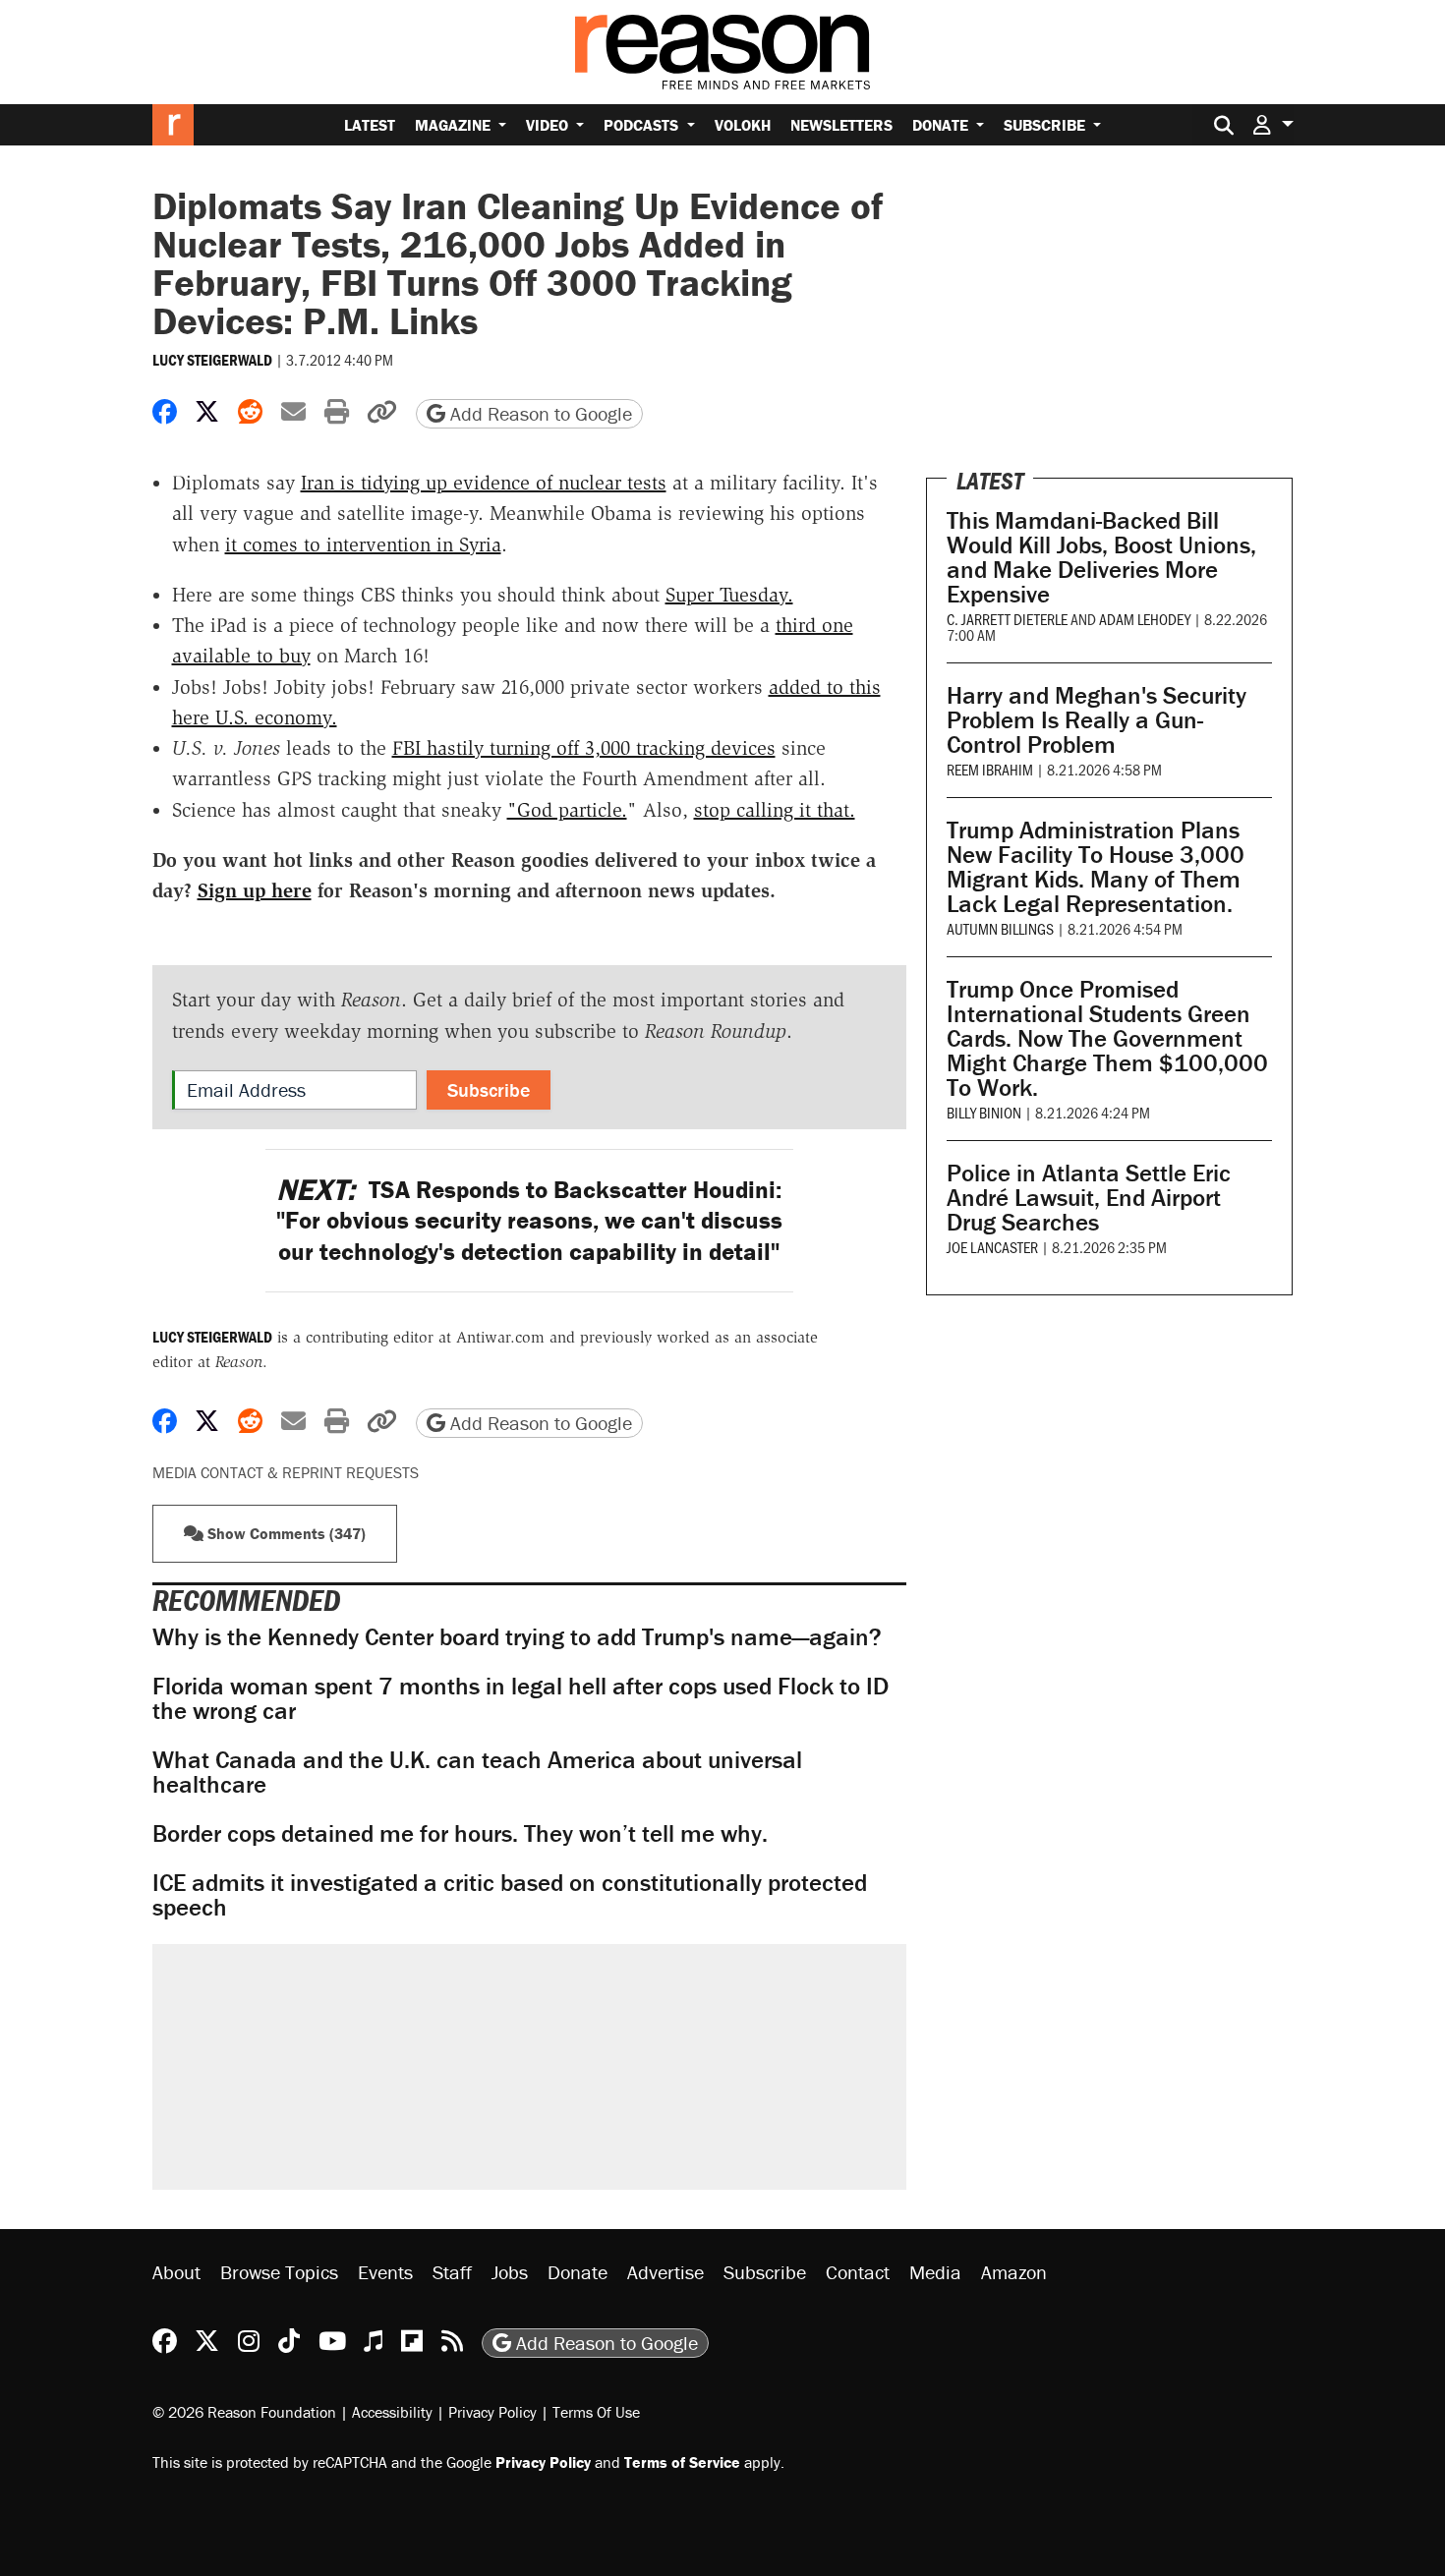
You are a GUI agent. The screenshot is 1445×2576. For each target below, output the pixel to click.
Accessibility (392, 2412)
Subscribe (1046, 125)
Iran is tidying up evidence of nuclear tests (484, 483)
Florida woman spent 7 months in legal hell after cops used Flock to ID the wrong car (520, 1698)
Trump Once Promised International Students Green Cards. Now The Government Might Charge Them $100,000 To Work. (1107, 1038)
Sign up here (255, 890)
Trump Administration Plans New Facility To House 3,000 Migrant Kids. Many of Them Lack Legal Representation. (1096, 867)
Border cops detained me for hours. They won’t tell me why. (460, 1833)
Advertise (665, 2272)
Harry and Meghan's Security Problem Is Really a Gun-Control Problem (1097, 720)
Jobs (510, 2272)
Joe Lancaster (992, 1247)
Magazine (455, 125)
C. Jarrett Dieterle (1007, 619)
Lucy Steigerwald (212, 360)
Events (385, 2272)
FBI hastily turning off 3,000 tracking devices (584, 748)
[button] (1273, 124)
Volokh (743, 125)
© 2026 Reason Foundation (244, 2412)
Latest (370, 125)
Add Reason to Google (539, 413)
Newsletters (841, 125)
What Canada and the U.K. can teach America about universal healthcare (477, 1772)
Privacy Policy (492, 2412)
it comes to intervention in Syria (363, 544)
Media (935, 2272)
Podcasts (643, 125)
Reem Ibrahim (990, 769)
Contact (858, 2272)
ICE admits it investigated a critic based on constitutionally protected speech (510, 1895)
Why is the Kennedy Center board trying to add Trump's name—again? (517, 1637)
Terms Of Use (596, 2412)
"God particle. (567, 810)
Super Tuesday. (729, 595)
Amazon (1014, 2272)
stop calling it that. (775, 810)
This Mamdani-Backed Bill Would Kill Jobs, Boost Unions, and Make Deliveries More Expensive (1101, 557)
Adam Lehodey (1145, 619)
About (176, 2272)
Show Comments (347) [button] (285, 1533)
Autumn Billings (1000, 928)
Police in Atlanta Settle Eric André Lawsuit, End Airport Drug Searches (1089, 1198)
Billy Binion (984, 1112)
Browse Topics (279, 2272)
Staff (452, 2272)
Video (549, 125)
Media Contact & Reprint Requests (286, 1472)
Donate (942, 125)
